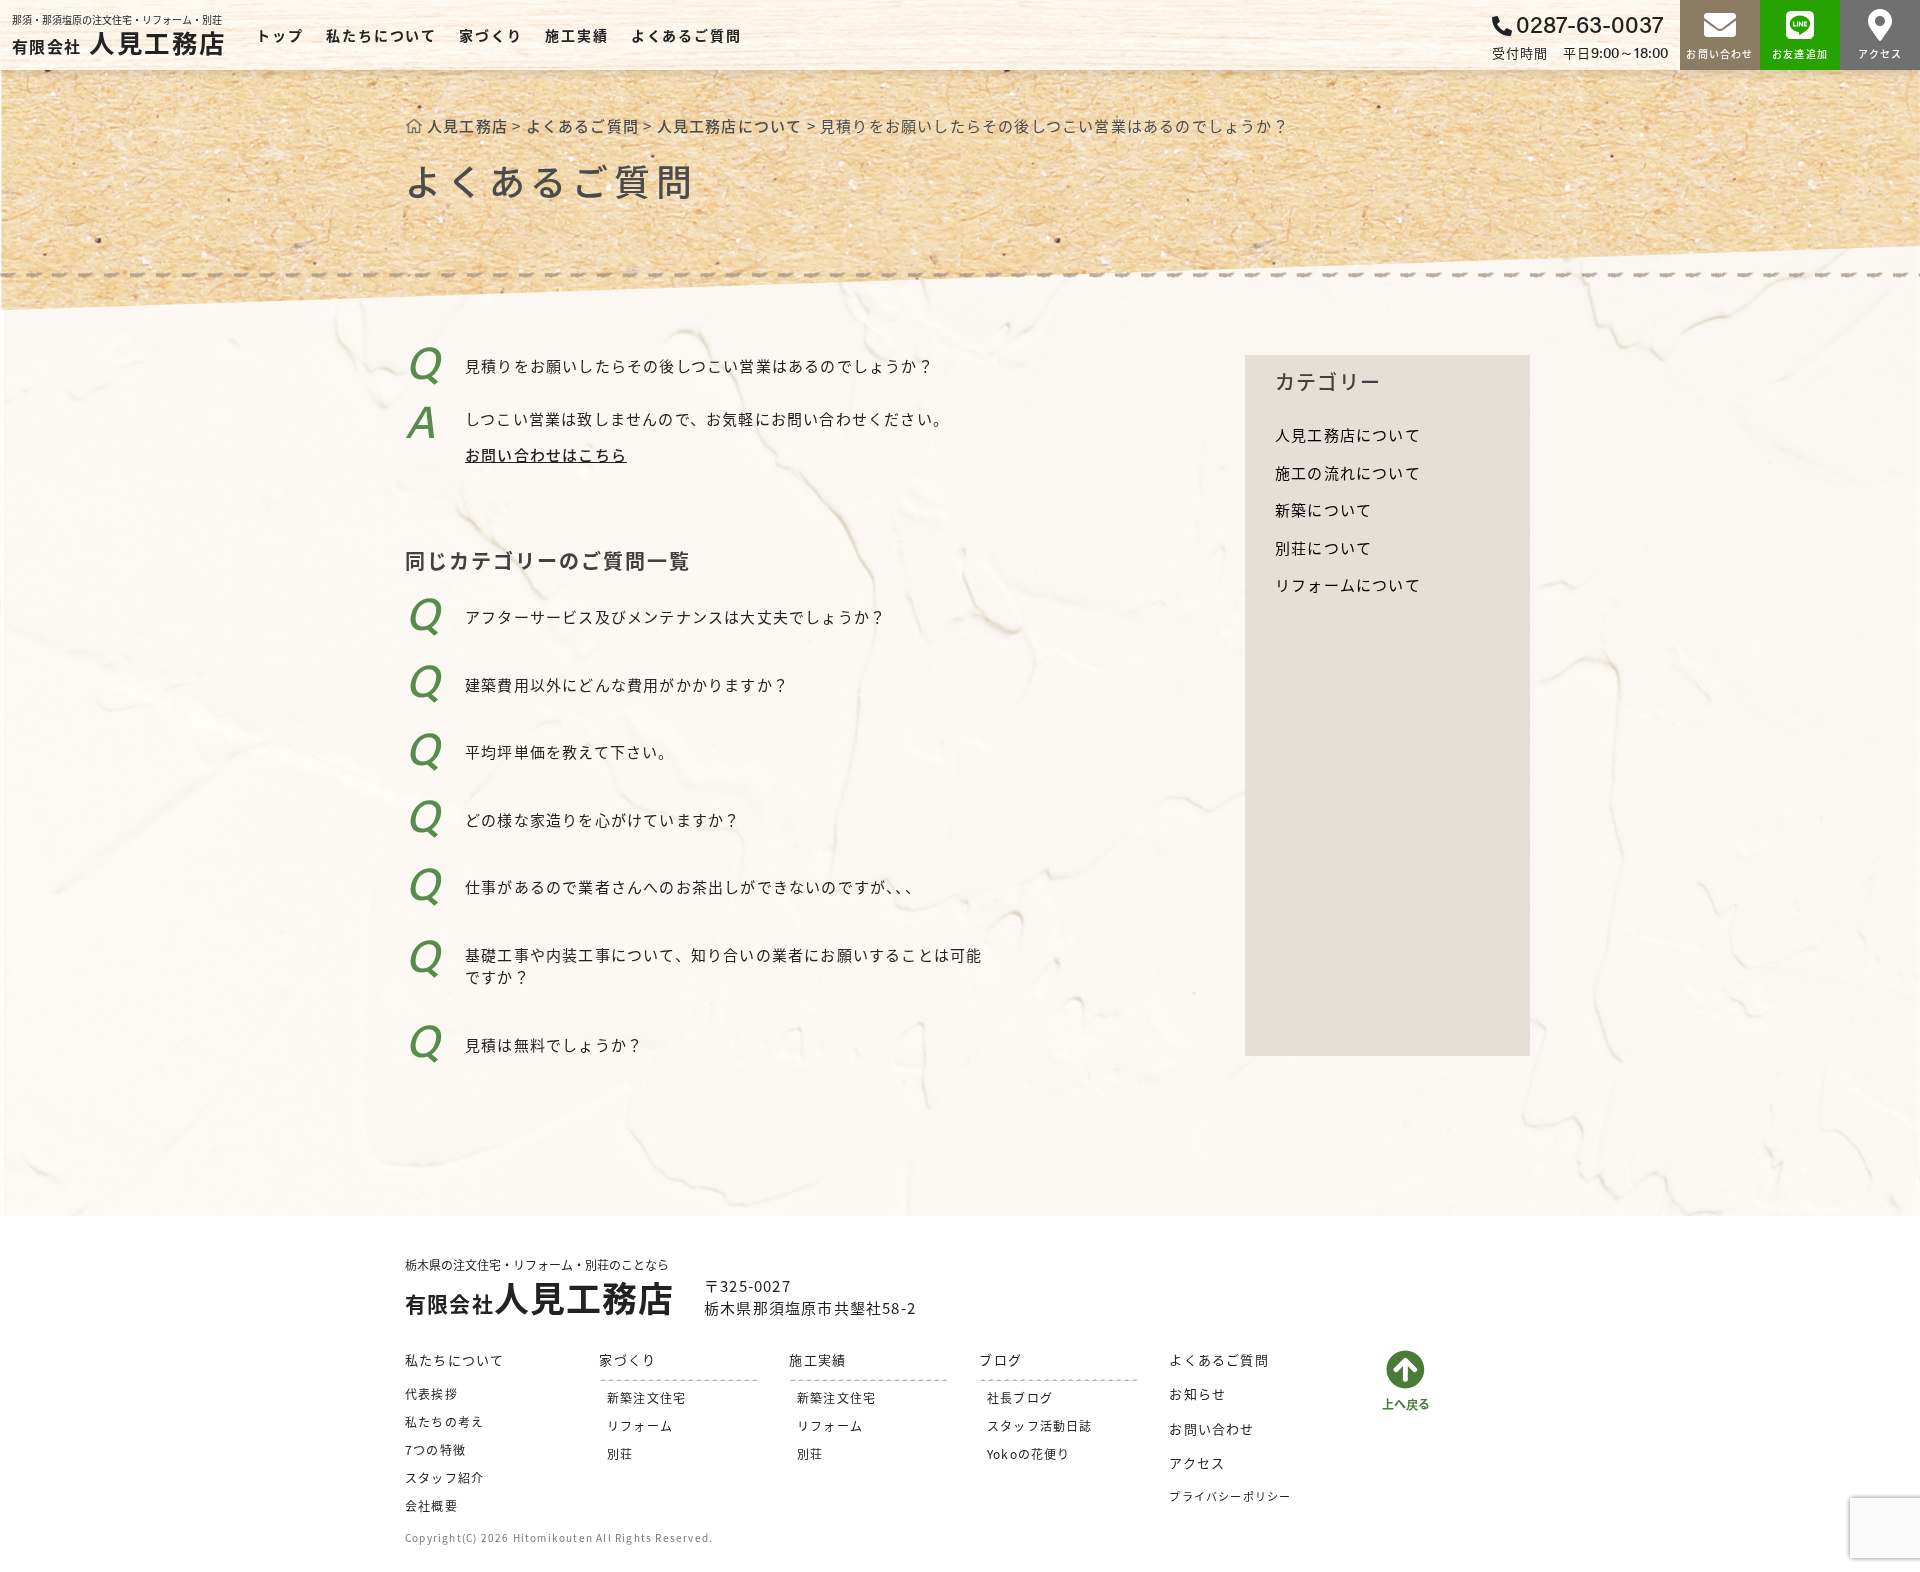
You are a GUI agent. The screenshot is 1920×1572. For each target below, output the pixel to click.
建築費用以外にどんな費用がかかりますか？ (627, 684)
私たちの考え (444, 1421)
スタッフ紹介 (444, 1477)
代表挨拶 (431, 1393)
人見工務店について (1348, 434)
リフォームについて (1348, 584)
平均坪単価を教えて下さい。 (570, 751)
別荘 (620, 1453)
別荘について (1323, 547)
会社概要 (431, 1505)
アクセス (1197, 1462)
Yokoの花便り (1029, 1453)
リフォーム (640, 1425)
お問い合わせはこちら (546, 454)
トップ (279, 35)
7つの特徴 (435, 1449)
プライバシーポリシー (1230, 1496)
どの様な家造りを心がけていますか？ (602, 819)
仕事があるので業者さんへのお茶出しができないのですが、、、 (693, 886)
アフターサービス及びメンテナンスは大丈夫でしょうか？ (675, 616)
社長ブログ (1020, 1397)
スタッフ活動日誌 (1040, 1425)
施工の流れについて (1348, 472)
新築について (1323, 509)
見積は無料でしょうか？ (554, 1044)
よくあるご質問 (686, 35)
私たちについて (381, 35)
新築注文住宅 (646, 1397)
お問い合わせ (1211, 1428)
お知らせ (1197, 1393)
